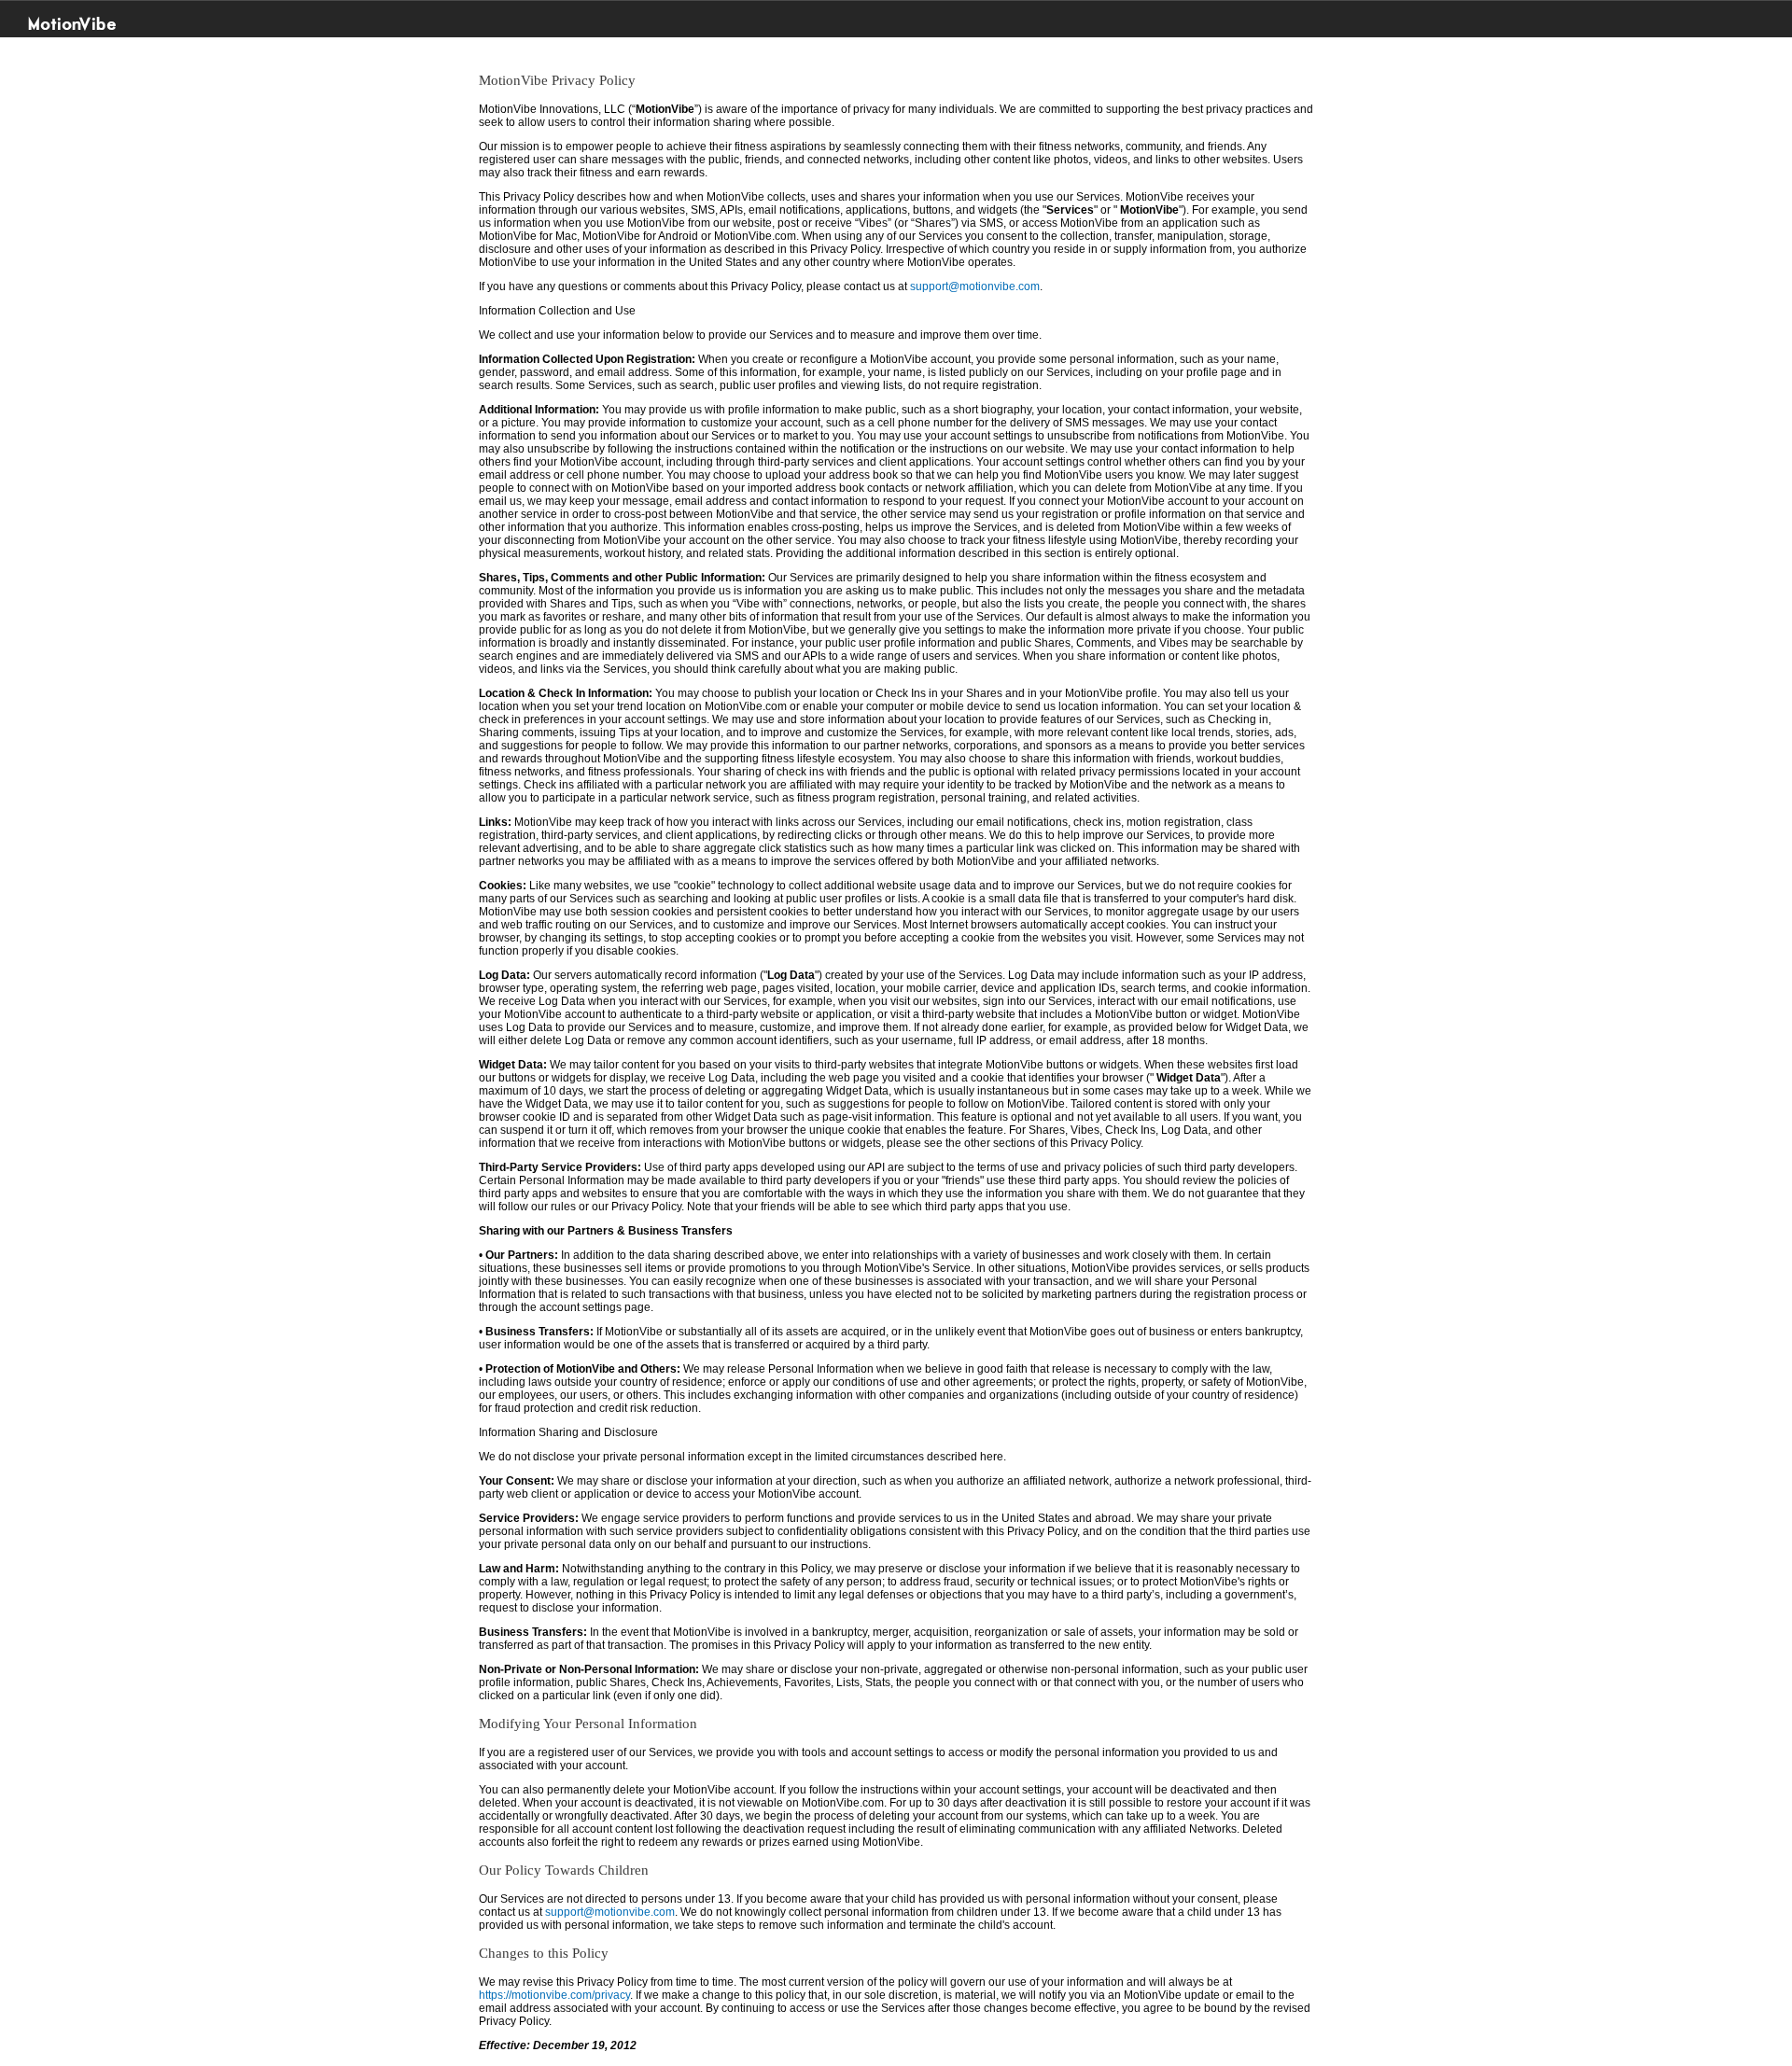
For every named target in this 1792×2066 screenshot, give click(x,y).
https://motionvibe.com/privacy (554, 1995)
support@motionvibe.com (975, 286)
